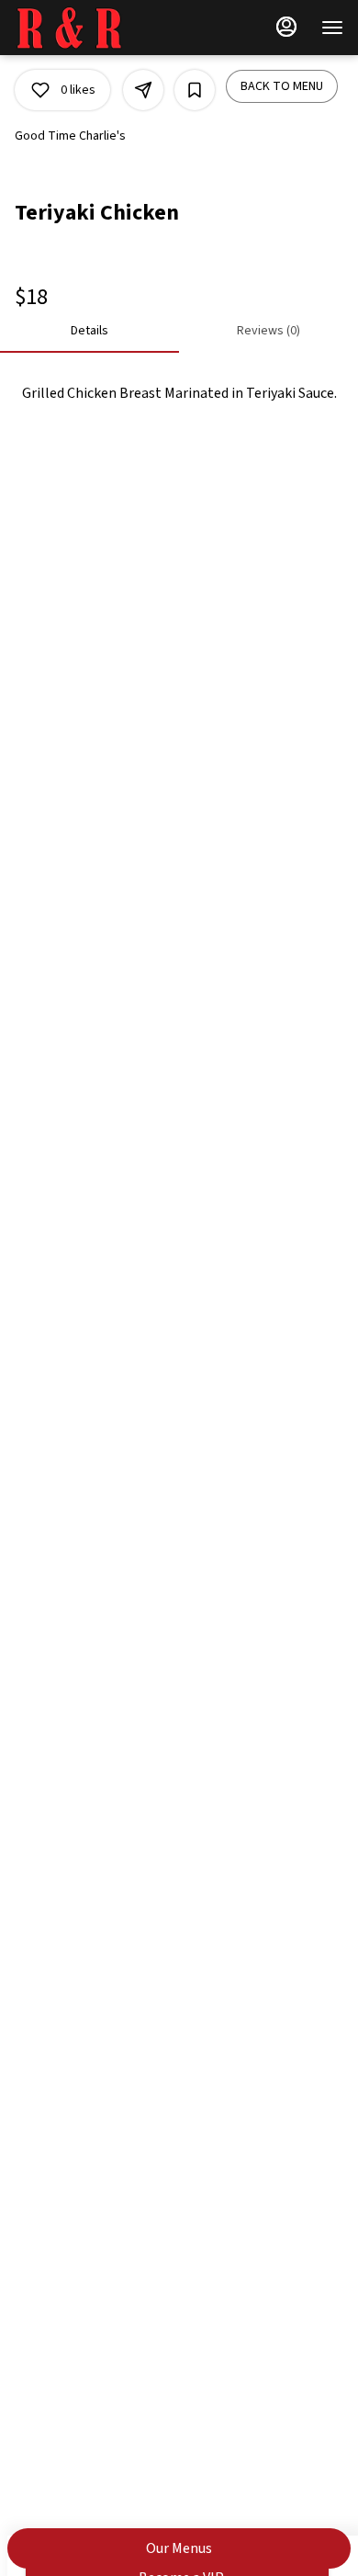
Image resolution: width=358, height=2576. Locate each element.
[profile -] (286, 27)
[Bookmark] (195, 90)
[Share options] (143, 90)
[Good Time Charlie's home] (97, 28)
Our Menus (179, 2548)
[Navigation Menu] (332, 28)
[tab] (89, 331)
